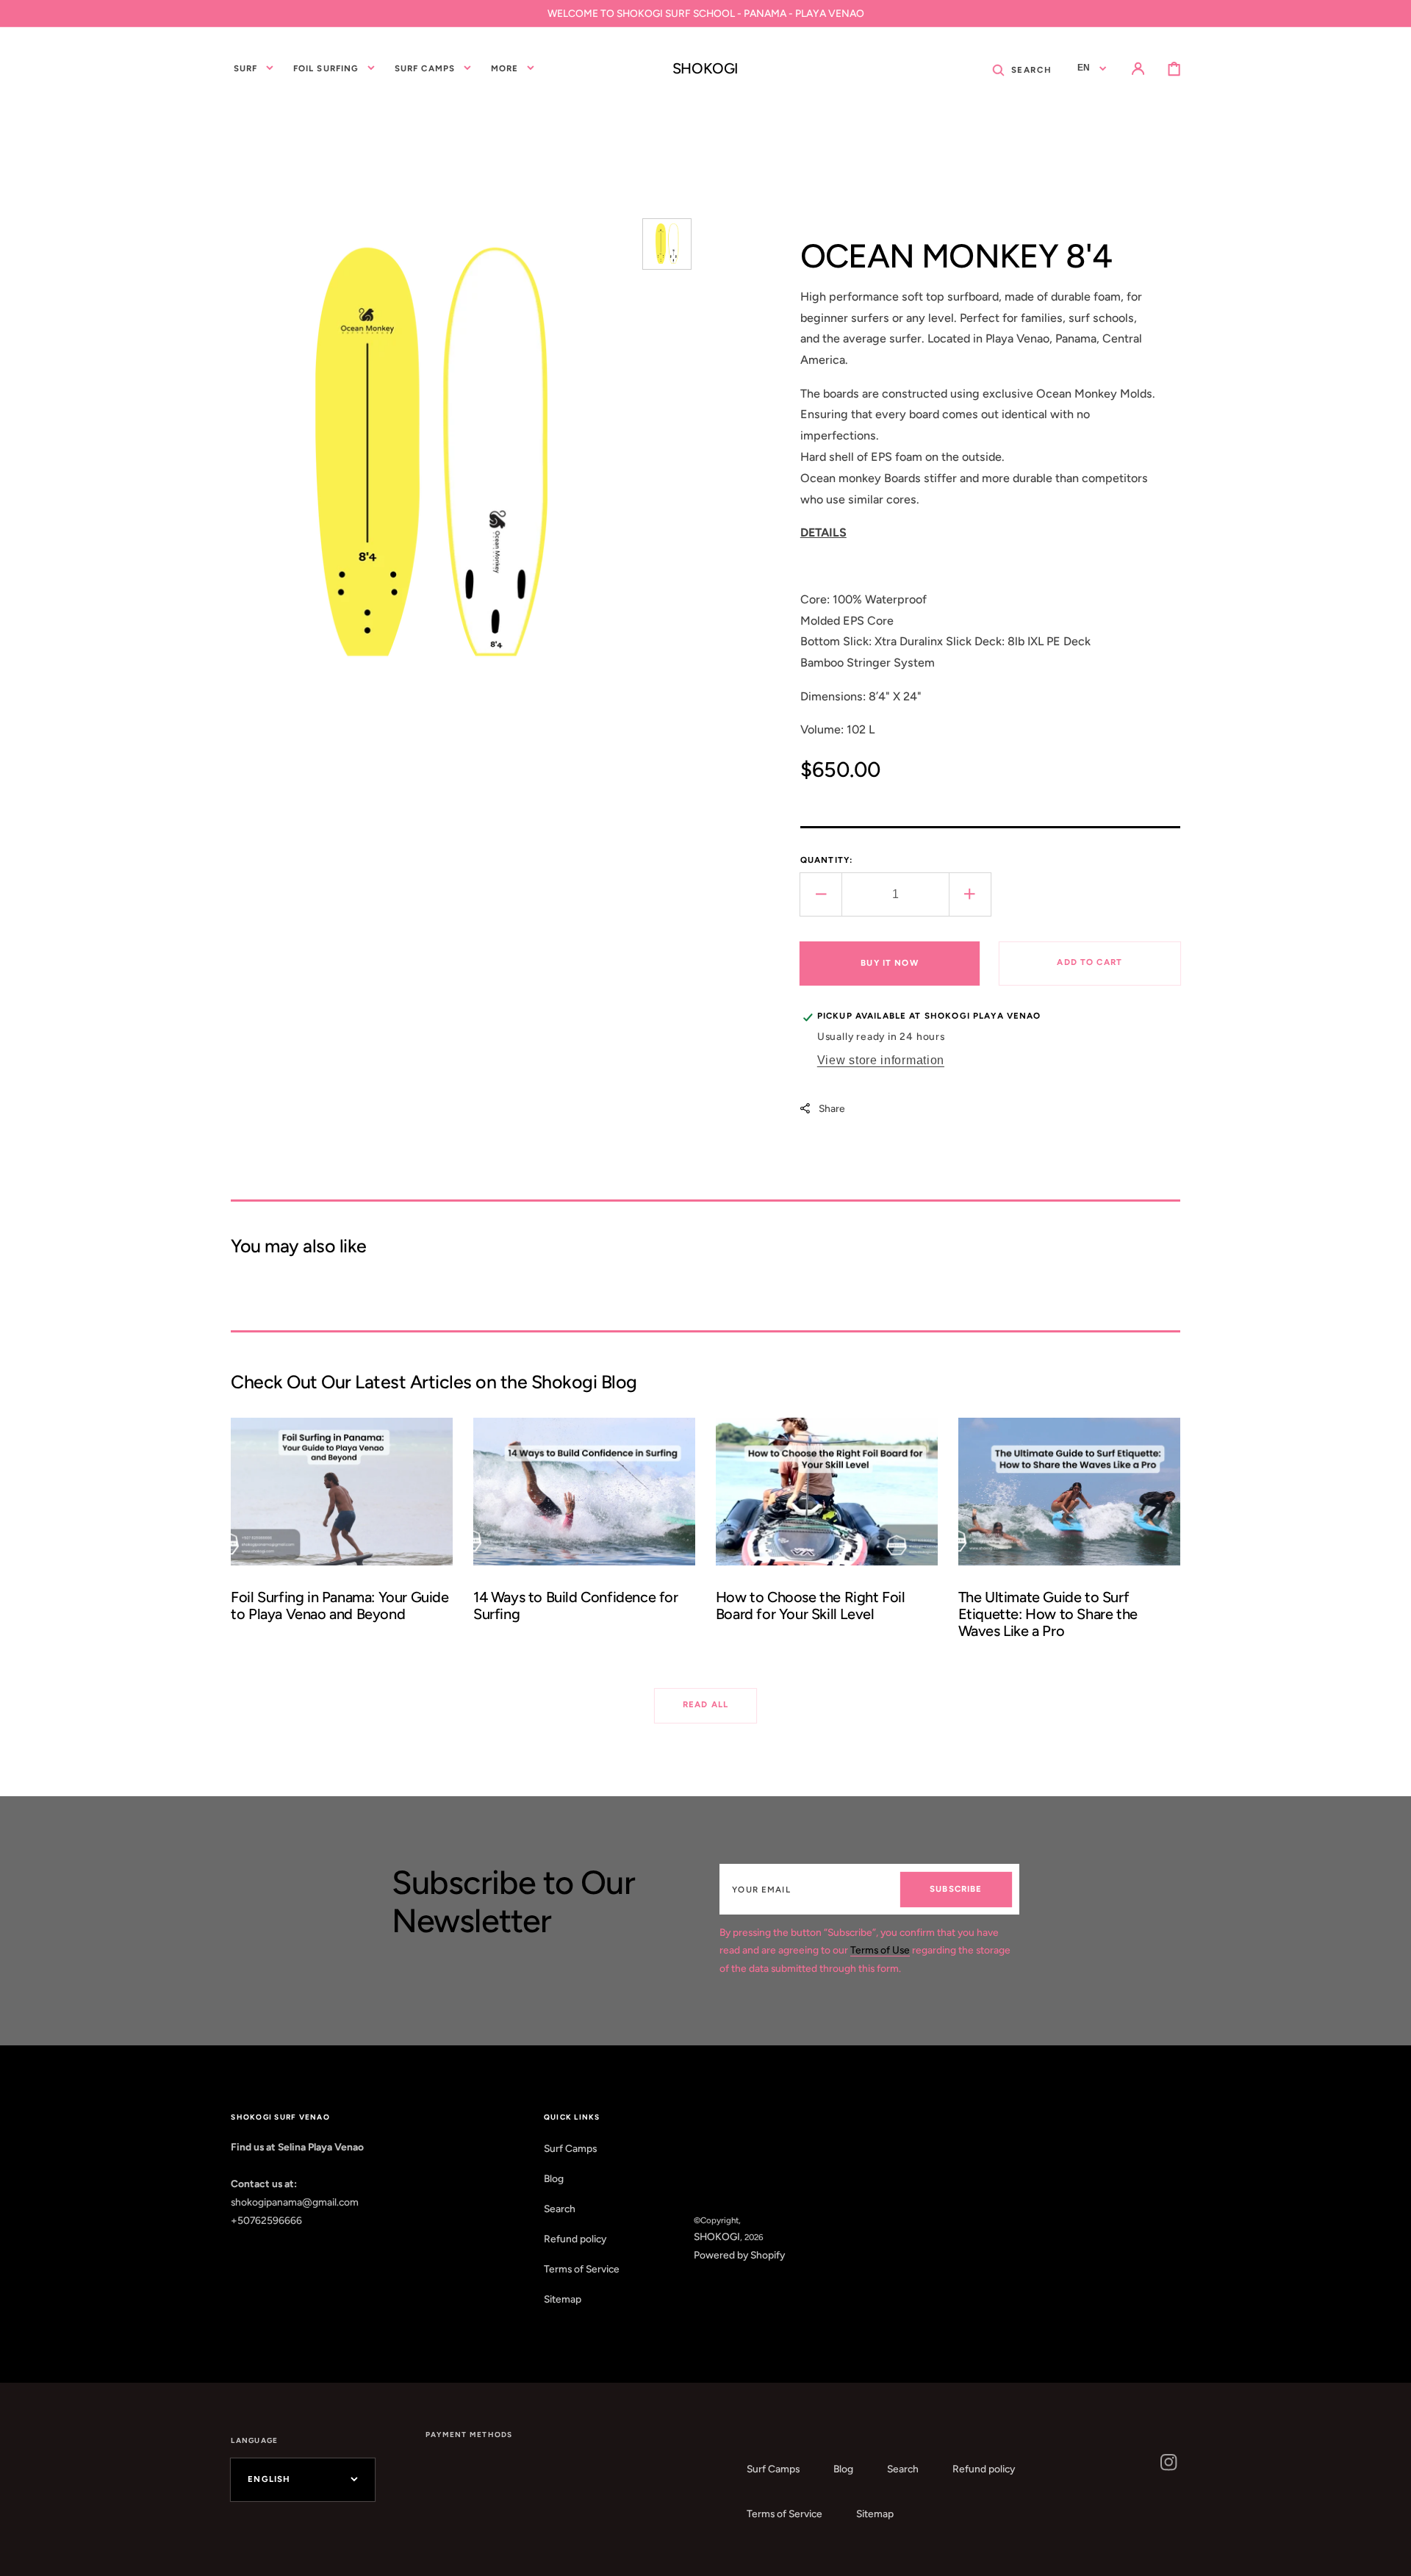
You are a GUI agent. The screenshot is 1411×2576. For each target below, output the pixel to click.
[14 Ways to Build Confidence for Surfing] (584, 1536)
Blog (554, 2178)
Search (560, 2209)
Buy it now (890, 963)
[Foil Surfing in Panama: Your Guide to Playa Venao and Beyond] (342, 1536)
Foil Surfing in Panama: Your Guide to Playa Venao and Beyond (340, 1605)
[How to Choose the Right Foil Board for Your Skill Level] (827, 1536)
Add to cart (1089, 962)
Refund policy (575, 2239)
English (269, 2479)
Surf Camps (570, 2148)
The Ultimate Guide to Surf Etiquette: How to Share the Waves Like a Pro (1048, 1614)
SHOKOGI (717, 2236)
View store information (881, 1060)
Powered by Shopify (739, 2255)
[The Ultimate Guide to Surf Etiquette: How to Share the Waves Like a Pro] (1069, 1536)
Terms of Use (880, 1950)
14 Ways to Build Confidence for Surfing (576, 1605)
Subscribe (956, 1889)
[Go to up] (1389, 2554)
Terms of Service (582, 2269)
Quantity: (826, 860)
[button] (1022, 69)
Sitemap (563, 2299)
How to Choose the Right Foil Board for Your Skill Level (811, 1605)
